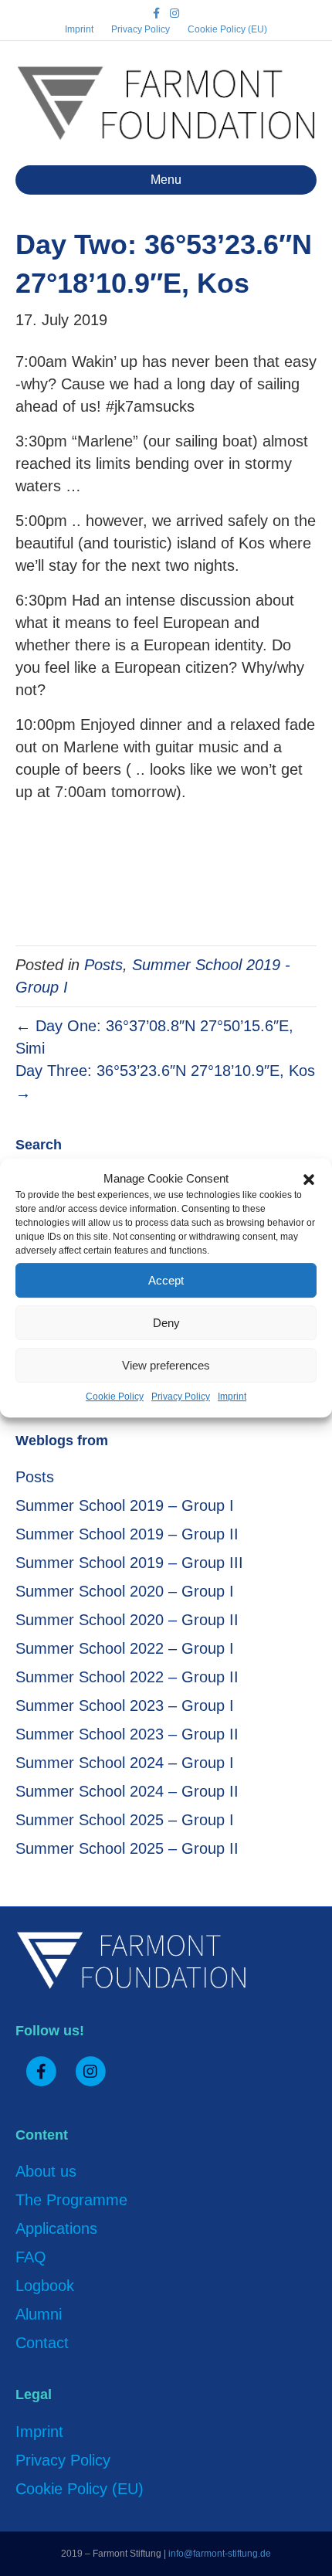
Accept (166, 1280)
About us (46, 2171)
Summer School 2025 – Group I (125, 1820)
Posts (103, 965)
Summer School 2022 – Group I (125, 1648)
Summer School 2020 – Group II (127, 1620)
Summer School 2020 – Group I (125, 1591)
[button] (309, 1179)
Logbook (45, 2286)
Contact (42, 2343)
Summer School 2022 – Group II (127, 1677)
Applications (56, 2228)
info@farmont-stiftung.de (220, 2554)
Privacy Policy (181, 1397)
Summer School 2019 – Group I (125, 1505)
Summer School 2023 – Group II (127, 1734)
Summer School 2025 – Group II (127, 1848)
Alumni (39, 2314)
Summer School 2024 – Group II (127, 1791)
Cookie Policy (115, 1397)
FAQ (31, 2257)
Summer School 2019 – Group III (129, 1563)
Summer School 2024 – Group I (125, 1763)
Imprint (232, 1397)
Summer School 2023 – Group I (125, 1705)
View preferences (166, 1365)
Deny (166, 1323)
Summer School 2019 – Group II (127, 1534)
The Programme (71, 2200)
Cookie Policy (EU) (227, 29)
